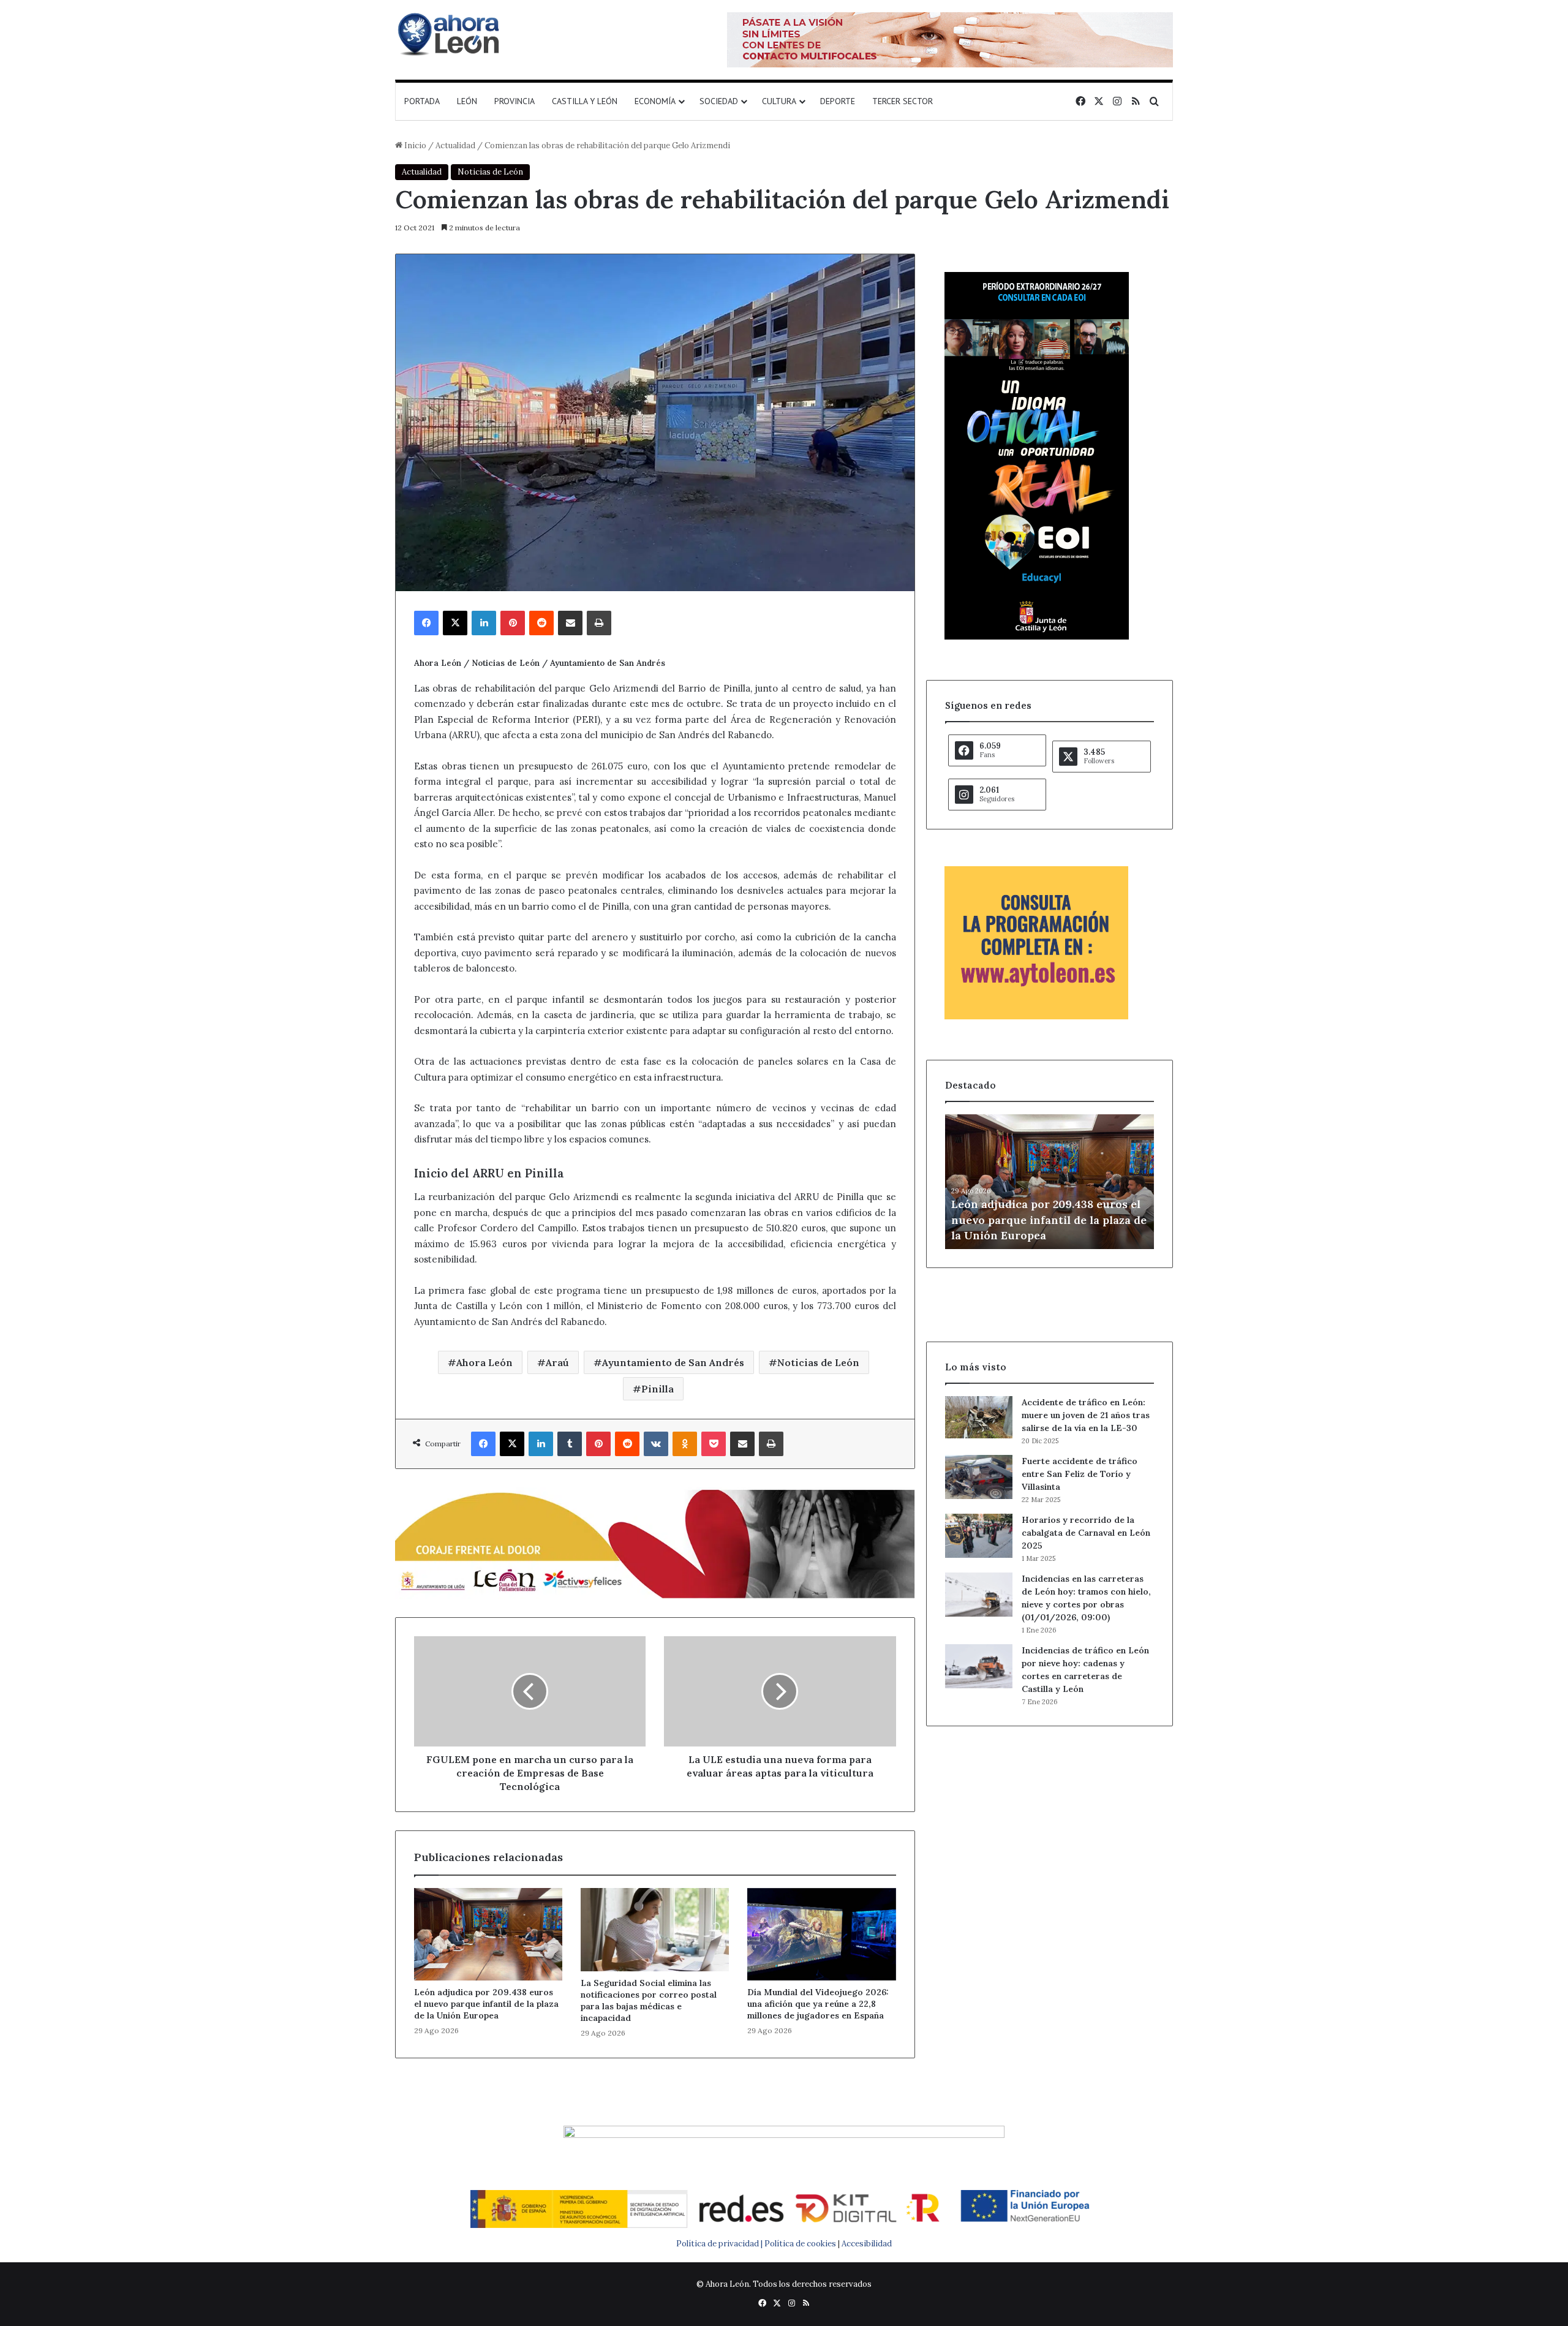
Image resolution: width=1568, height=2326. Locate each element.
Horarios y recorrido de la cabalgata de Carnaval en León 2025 (1086, 1533)
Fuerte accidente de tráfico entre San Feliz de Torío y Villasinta (1080, 1474)
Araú (557, 1362)
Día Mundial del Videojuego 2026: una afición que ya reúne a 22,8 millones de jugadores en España (818, 2004)
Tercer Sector (903, 101)
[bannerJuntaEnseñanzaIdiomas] (1037, 637)
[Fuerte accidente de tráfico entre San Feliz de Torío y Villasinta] (979, 1477)
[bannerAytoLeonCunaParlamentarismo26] (1036, 1017)
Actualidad (455, 145)
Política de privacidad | (720, 2244)
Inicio (414, 145)
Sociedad (719, 101)
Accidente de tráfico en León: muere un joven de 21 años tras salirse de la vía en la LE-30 (1086, 1415)
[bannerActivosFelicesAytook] (655, 1543)
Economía (655, 101)
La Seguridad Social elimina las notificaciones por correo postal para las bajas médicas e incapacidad (649, 2000)
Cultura (779, 101)
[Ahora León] (450, 34)
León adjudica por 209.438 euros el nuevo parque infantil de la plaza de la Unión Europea (486, 2004)
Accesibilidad (867, 2244)
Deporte (838, 101)
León (467, 101)
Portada (422, 101)
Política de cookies (800, 2244)
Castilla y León (585, 101)
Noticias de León (490, 172)
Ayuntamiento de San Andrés (673, 1362)
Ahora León (484, 1362)
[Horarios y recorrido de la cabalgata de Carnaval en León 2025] (979, 1536)
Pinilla (658, 1389)
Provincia (514, 101)
